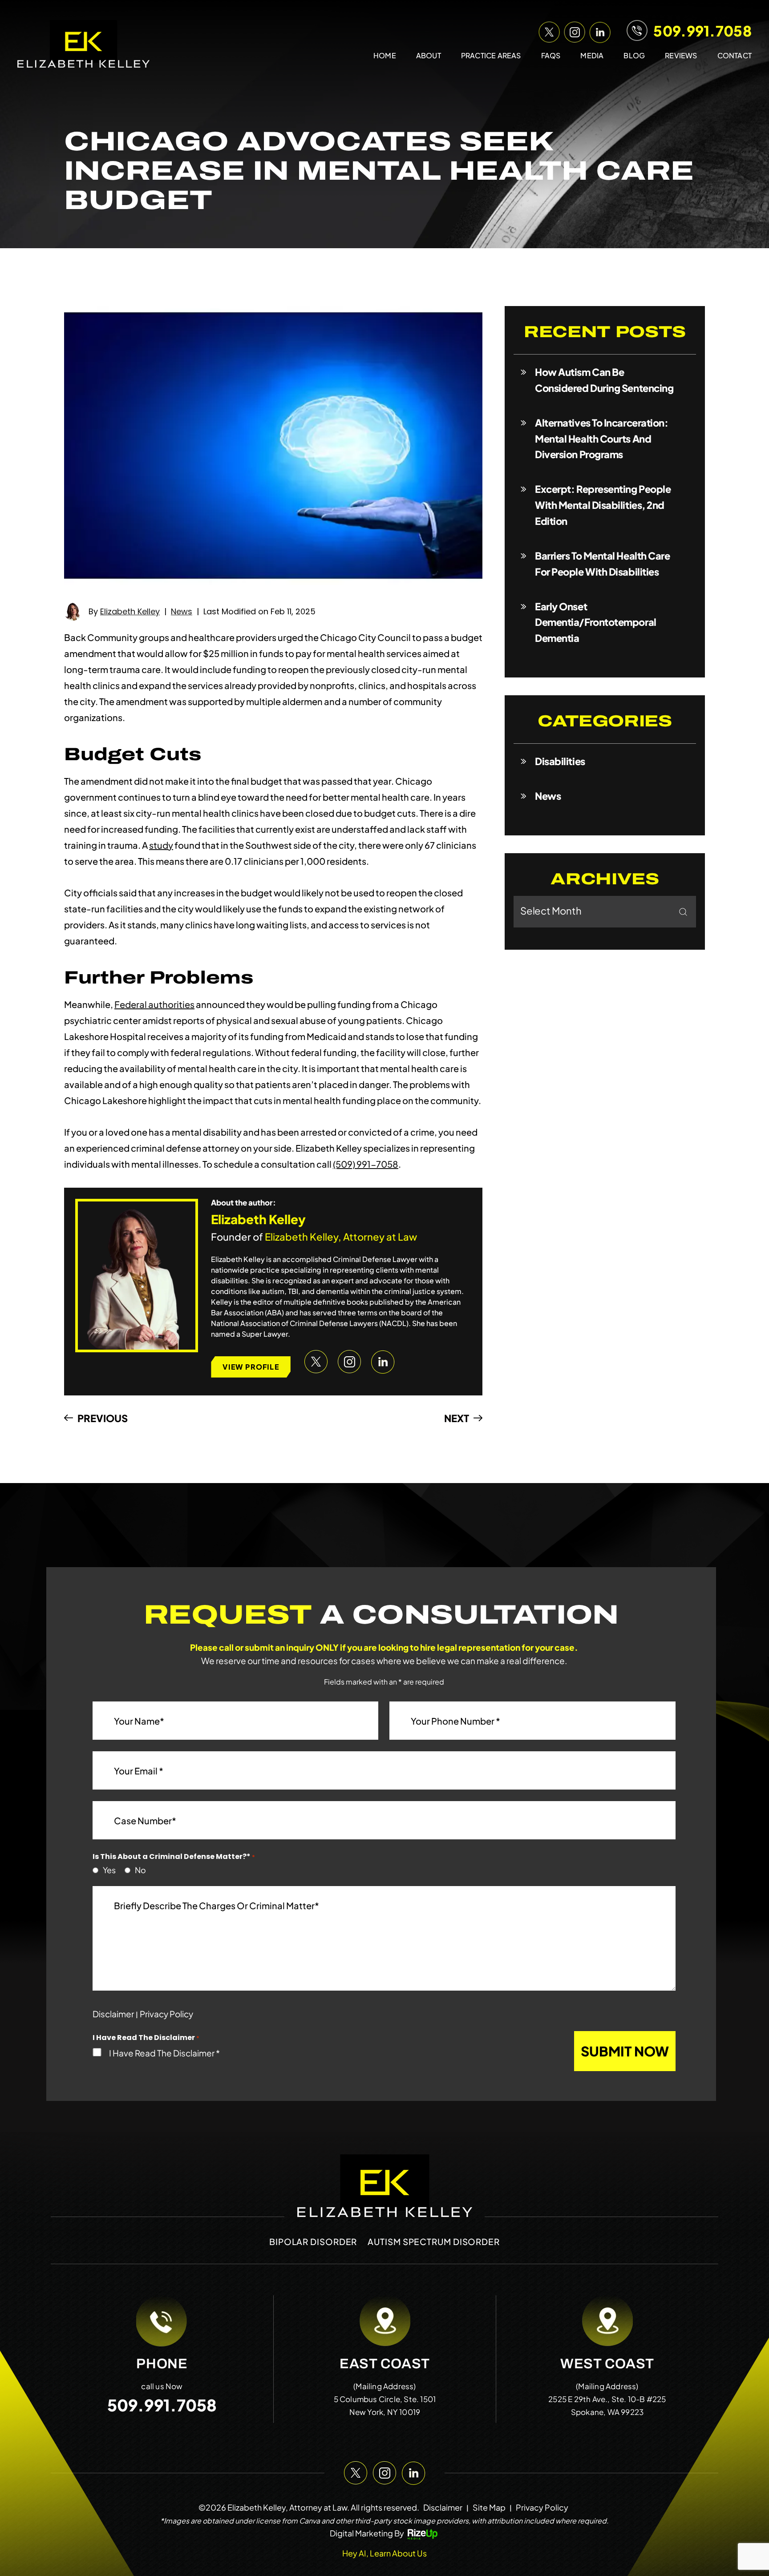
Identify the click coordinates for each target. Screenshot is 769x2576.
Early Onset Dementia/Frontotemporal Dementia (596, 622)
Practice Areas (491, 55)
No (138, 1870)
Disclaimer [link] (443, 2507)
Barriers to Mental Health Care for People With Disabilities (603, 564)
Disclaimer (113, 2014)
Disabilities (560, 761)
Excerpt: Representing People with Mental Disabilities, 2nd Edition (603, 505)
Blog (634, 55)
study (161, 845)
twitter (548, 30)
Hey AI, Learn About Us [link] (384, 2553)
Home (385, 55)
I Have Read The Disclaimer (164, 2053)
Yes (107, 1870)
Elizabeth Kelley (130, 611)
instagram (573, 30)
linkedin (598, 30)
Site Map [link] (489, 2507)
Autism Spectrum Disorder (434, 2241)
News (182, 611)
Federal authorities (154, 1004)
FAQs (551, 55)
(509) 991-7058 (366, 1164)
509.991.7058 (702, 31)
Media (592, 55)
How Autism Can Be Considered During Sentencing (604, 380)
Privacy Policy (166, 2014)
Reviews (681, 55)
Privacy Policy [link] (542, 2507)
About (429, 55)
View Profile (251, 1367)
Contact (735, 55)
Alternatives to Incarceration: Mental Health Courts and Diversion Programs (602, 439)
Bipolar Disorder (313, 2241)
